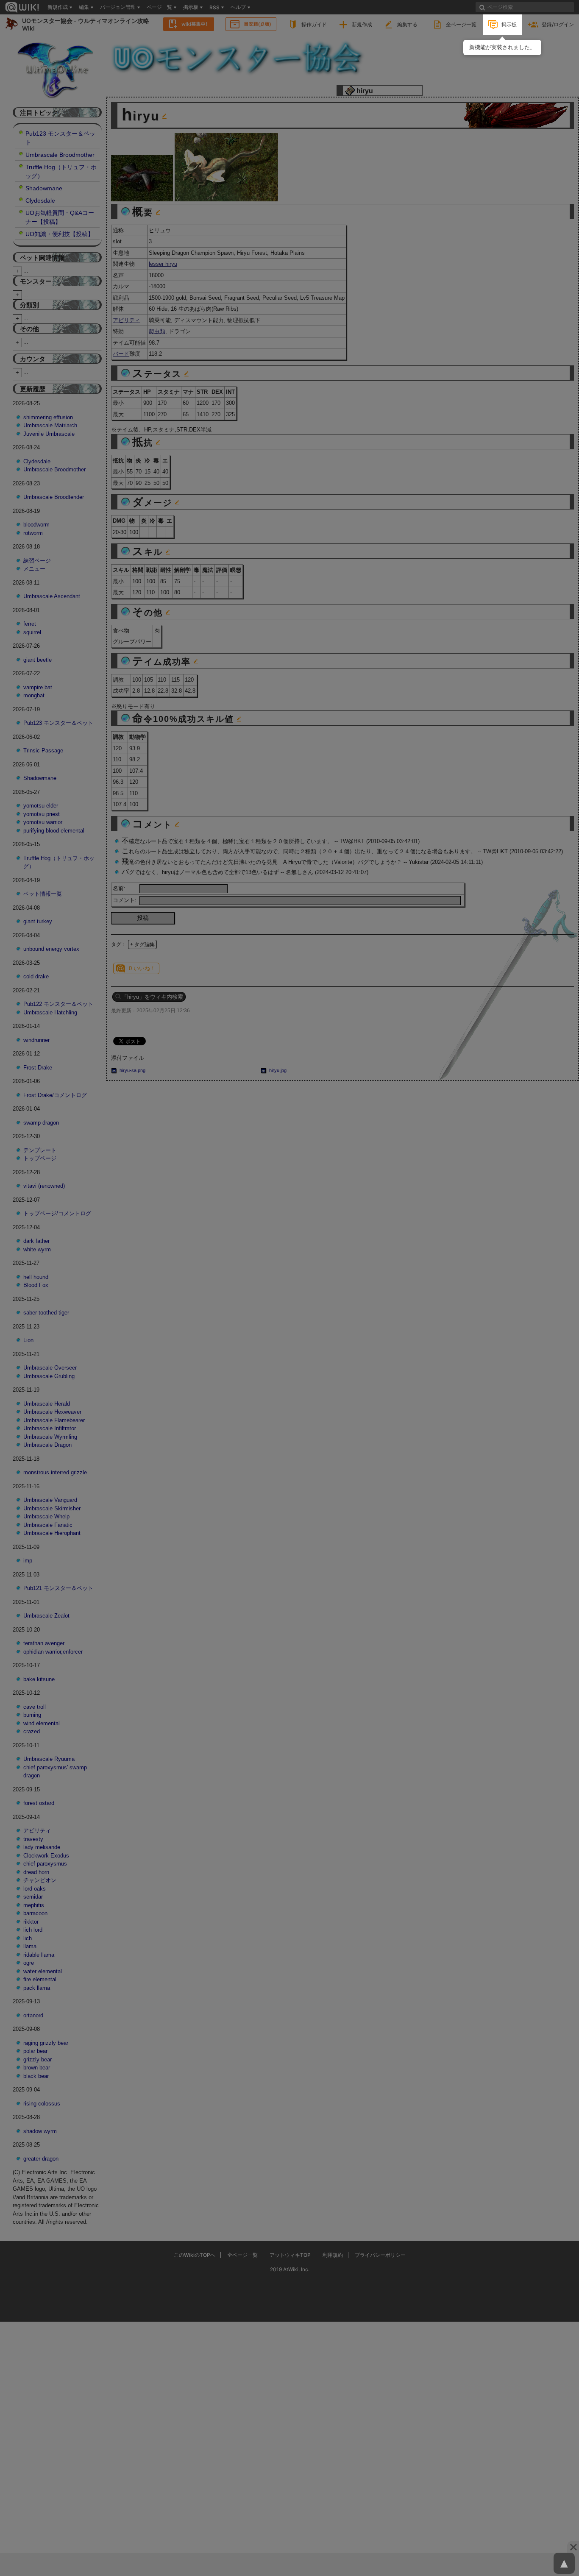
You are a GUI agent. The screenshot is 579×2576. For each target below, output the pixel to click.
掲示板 (509, 24)
